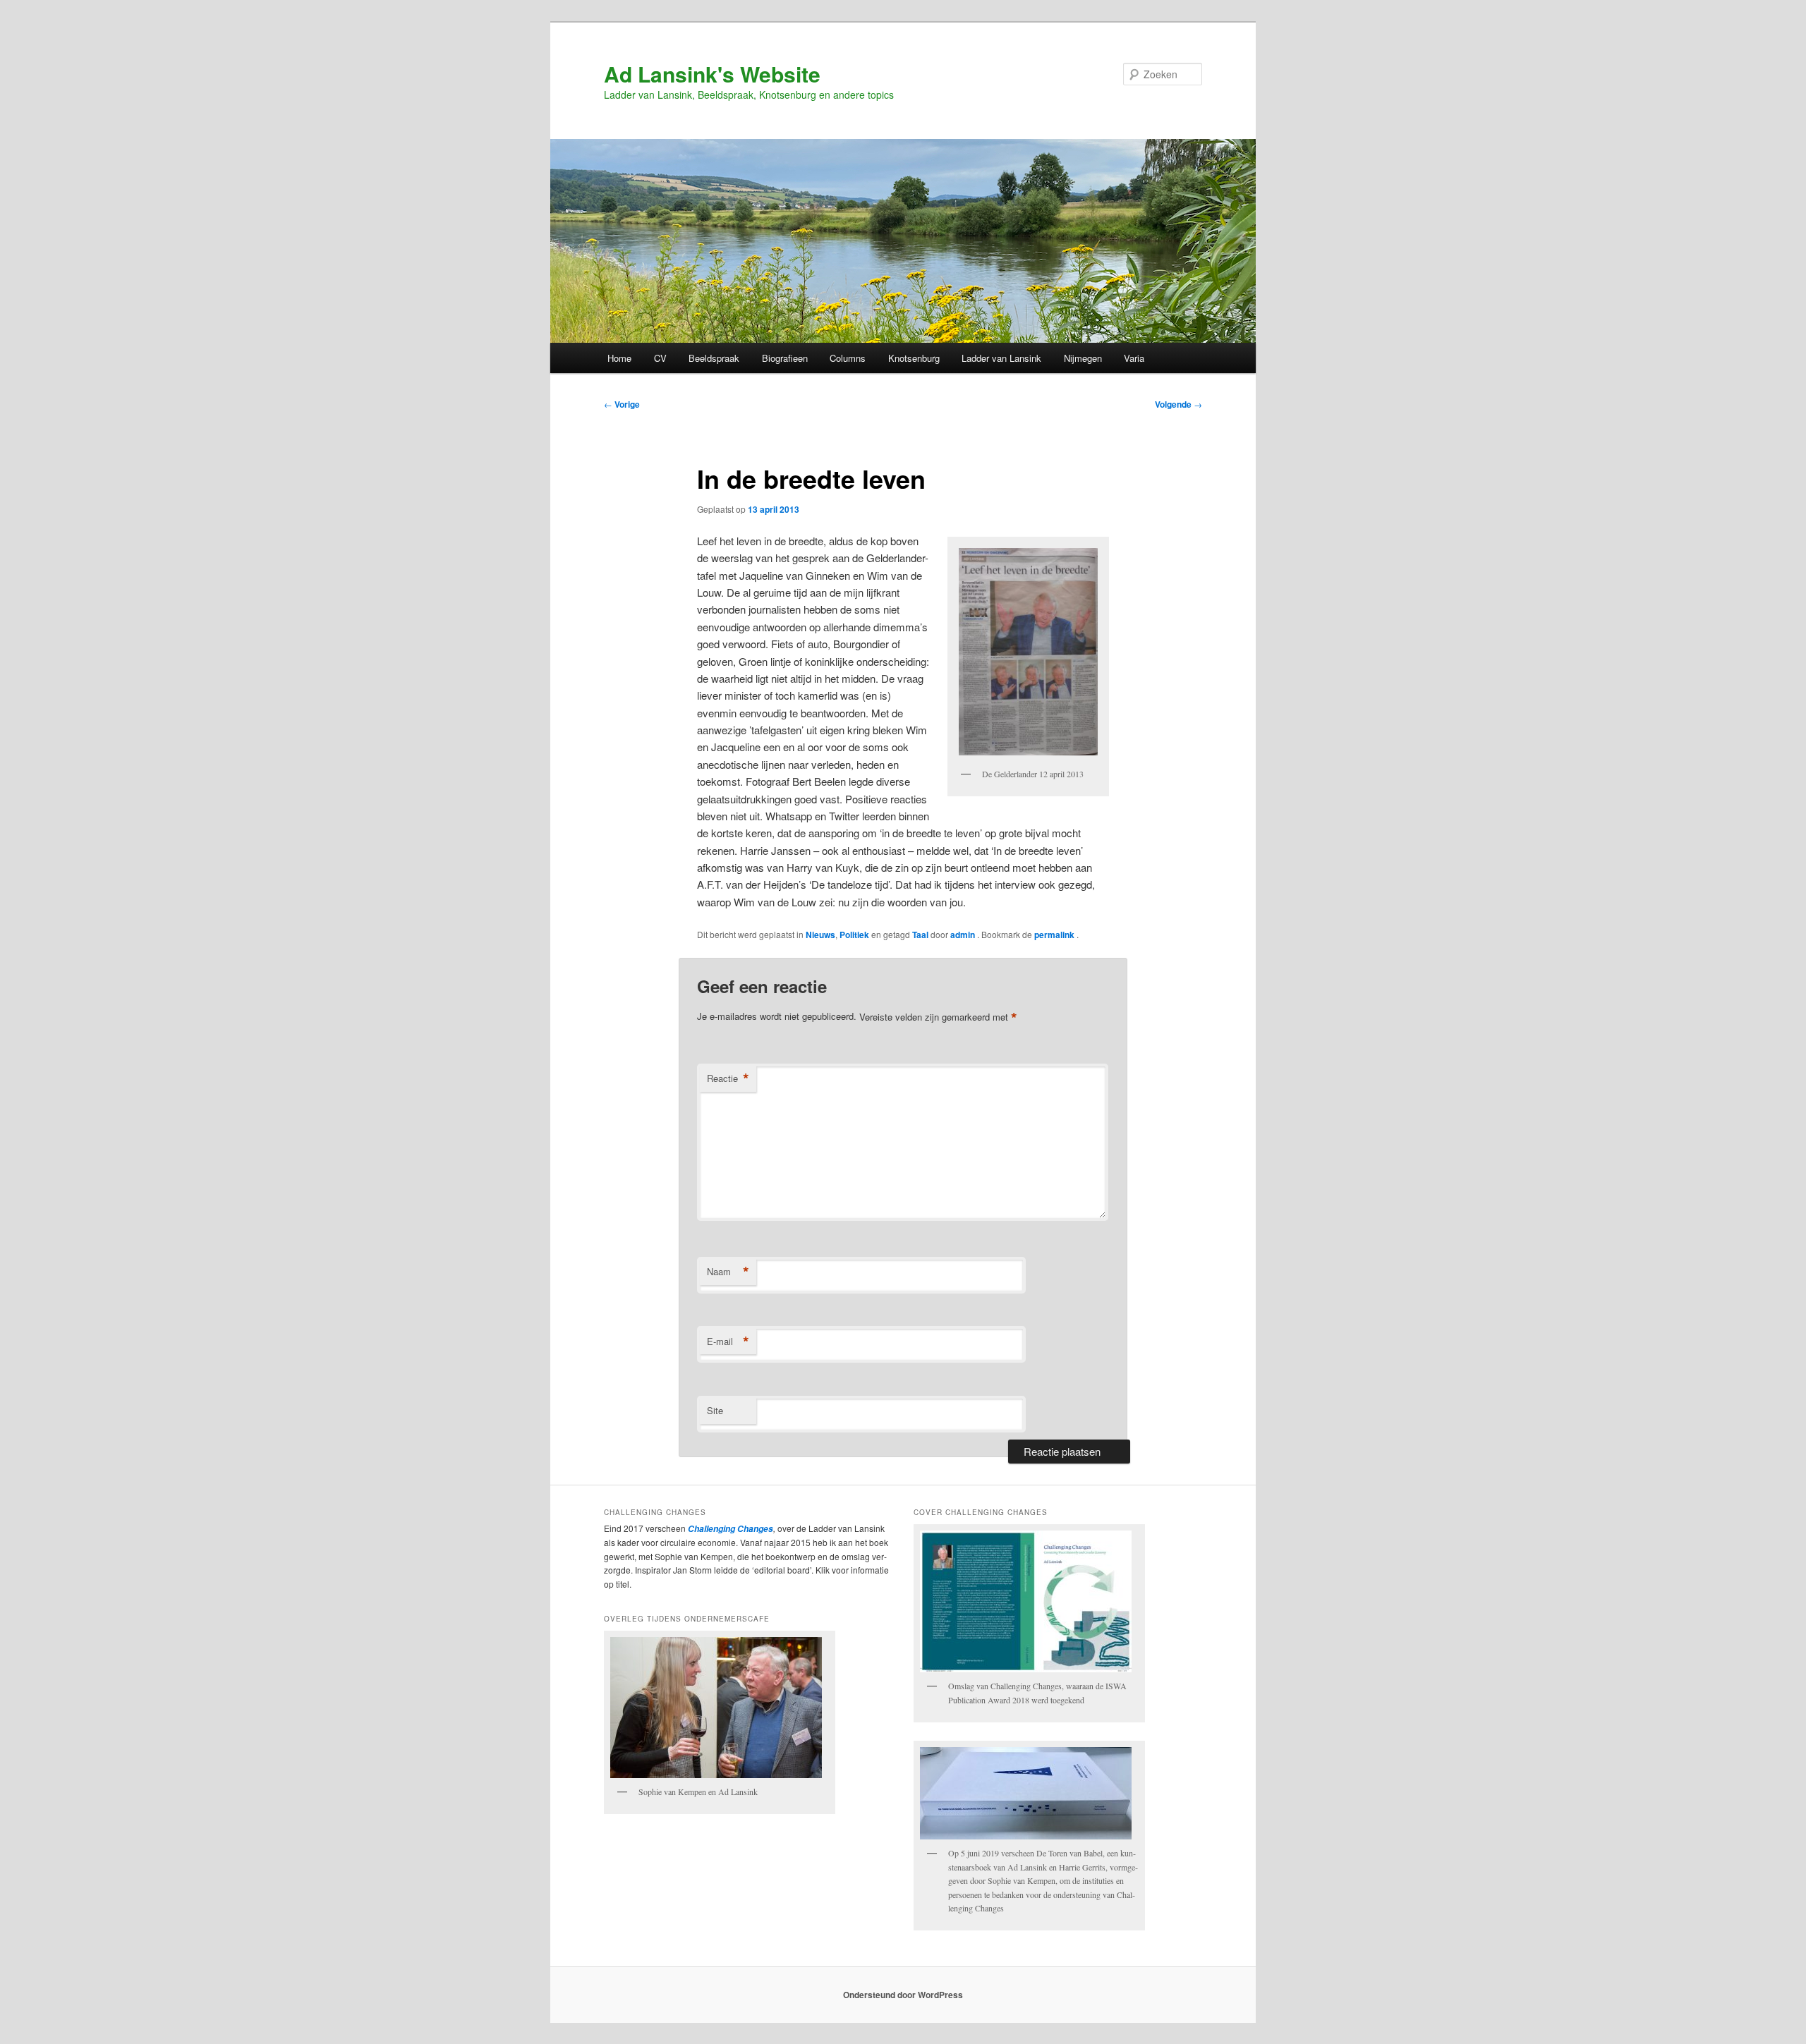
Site (715, 1410)
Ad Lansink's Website (712, 74)
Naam (728, 1272)
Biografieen (785, 358)
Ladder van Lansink (1001, 358)
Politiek (854, 935)
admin (964, 935)
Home (619, 358)
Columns (848, 358)
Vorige (622, 404)
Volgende (1178, 404)
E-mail (728, 1342)
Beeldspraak (714, 358)
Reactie (728, 1078)
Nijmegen (1083, 358)
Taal (920, 935)
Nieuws (820, 935)
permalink (1055, 935)
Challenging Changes (729, 1529)
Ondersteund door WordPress (903, 1995)
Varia (1134, 358)
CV (660, 358)
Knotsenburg (914, 358)
